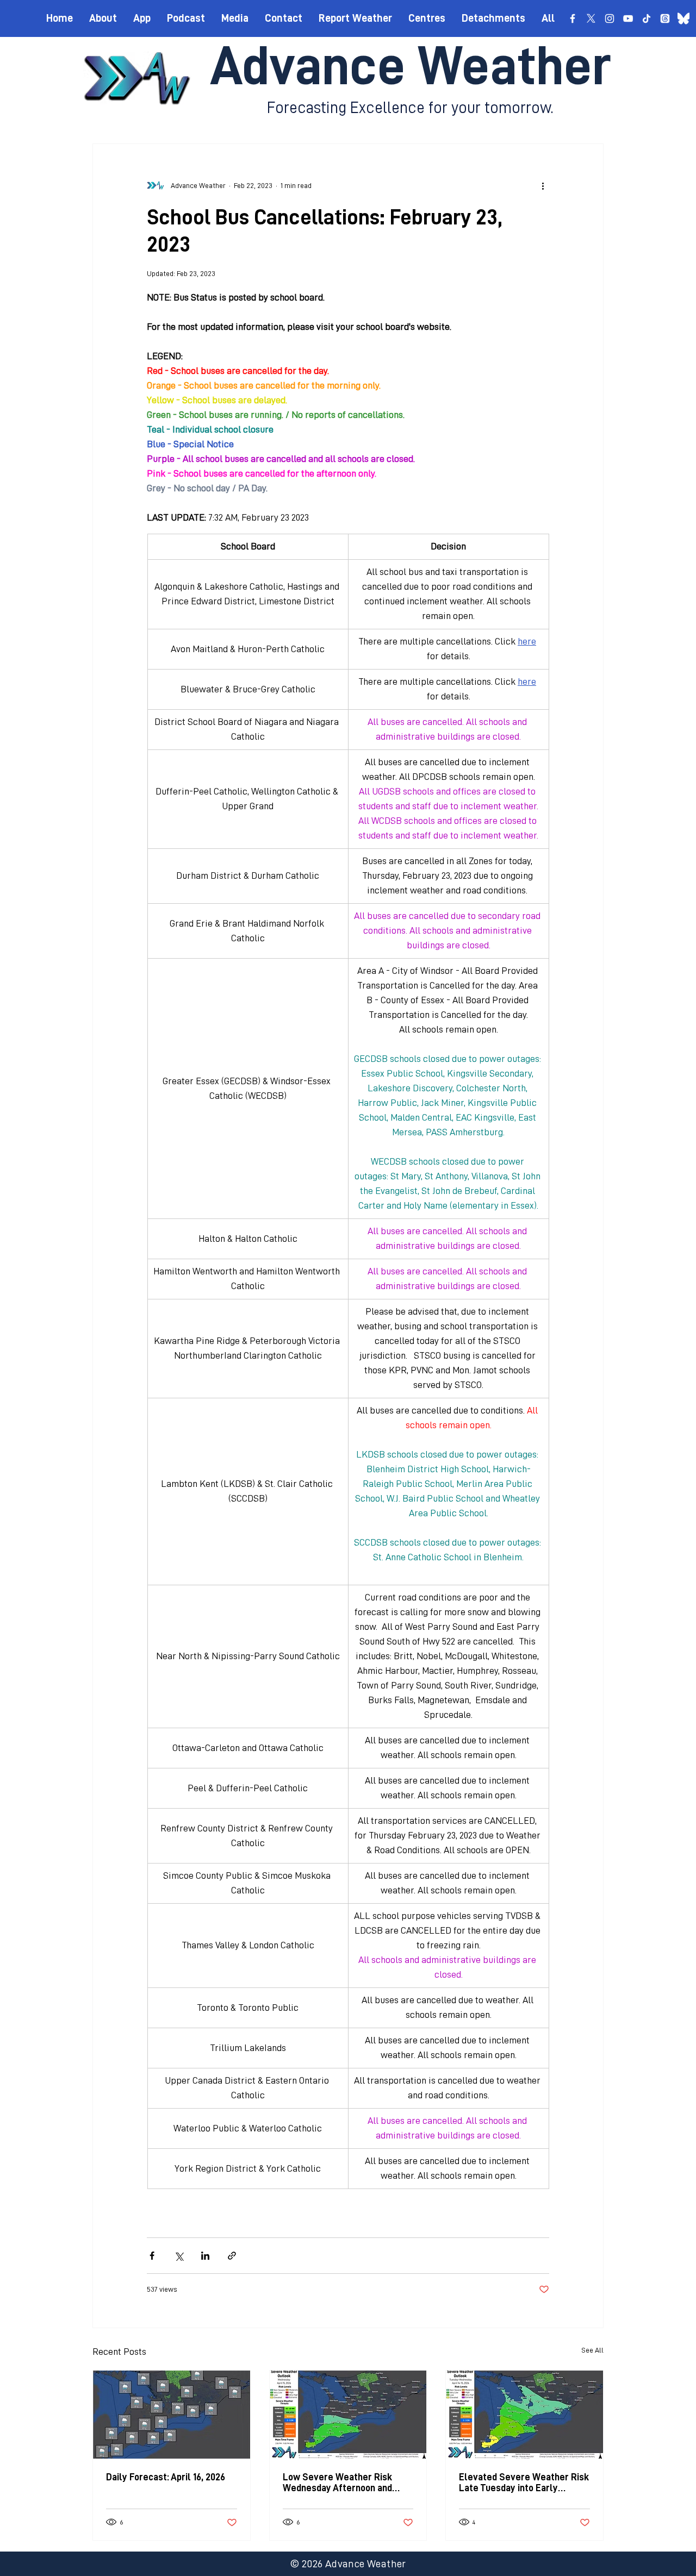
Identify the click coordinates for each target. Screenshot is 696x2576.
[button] (427, 18)
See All (592, 2350)
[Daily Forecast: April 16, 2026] (172, 2415)
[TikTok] (647, 18)
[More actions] (543, 185)
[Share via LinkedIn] (205, 2256)
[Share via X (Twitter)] (179, 2256)
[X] (591, 18)
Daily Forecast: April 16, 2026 (166, 2477)
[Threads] (665, 18)
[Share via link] (232, 2256)
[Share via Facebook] (152, 2256)
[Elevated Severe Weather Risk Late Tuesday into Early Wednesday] (524, 2415)
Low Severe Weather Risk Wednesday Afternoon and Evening (337, 2483)
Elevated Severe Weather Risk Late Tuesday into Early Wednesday (524, 2483)
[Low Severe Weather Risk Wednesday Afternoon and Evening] (348, 2415)
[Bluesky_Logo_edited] (683, 18)
